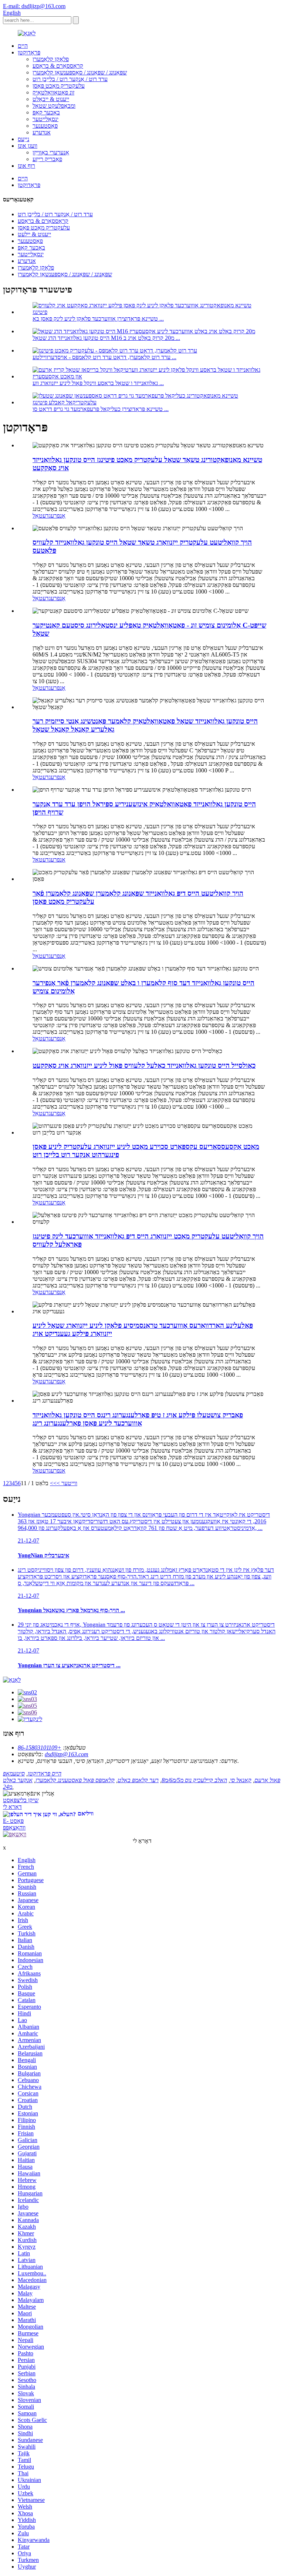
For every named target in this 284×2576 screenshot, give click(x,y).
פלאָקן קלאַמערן (51, 59)
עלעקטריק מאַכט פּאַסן (59, 86)
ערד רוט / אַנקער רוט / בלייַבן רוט (70, 79)
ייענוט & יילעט (34, 234)
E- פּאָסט (13, 1821)
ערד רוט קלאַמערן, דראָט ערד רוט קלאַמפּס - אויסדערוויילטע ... (104, 357)
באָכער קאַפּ (46, 112)
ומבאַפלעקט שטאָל (54, 106)
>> (53, 1483)
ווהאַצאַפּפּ (14, 1827)
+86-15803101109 (40, 1748)
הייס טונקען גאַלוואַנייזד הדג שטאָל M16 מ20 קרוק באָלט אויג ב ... (106, 338)
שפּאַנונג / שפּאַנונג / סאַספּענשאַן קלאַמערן (80, 72)
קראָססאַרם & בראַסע (58, 66)
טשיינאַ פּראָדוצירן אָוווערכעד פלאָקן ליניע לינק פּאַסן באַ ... (98, 319)
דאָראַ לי (12, 1807)
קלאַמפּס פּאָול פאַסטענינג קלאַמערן (75, 1780)
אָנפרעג (57, 516)
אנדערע (42, 132)
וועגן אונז (28, 146)
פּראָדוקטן (29, 52)
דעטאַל (41, 516)
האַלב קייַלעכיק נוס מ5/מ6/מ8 (194, 1780)
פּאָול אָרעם (267, 1780)
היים (23, 46)
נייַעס (23, 139)
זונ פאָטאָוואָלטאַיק (53, 92)
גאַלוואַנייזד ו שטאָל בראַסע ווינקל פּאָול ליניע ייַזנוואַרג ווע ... (98, 383)
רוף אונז (26, 166)
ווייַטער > (67, 1483)
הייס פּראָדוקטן (45, 1773)
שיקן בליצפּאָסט (21, 1800)
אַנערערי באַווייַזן (51, 152)
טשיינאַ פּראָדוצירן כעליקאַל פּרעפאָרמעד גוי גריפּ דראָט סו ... (101, 409)
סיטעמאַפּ (14, 1773)
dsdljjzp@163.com (67, 1754)
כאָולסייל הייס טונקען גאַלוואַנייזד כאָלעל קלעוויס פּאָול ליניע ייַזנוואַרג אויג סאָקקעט (144, 1065)
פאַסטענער (45, 126)
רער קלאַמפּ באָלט (138, 1780)
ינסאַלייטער (45, 119)
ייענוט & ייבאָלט (51, 99)
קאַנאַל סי (241, 1780)
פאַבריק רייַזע (47, 159)
